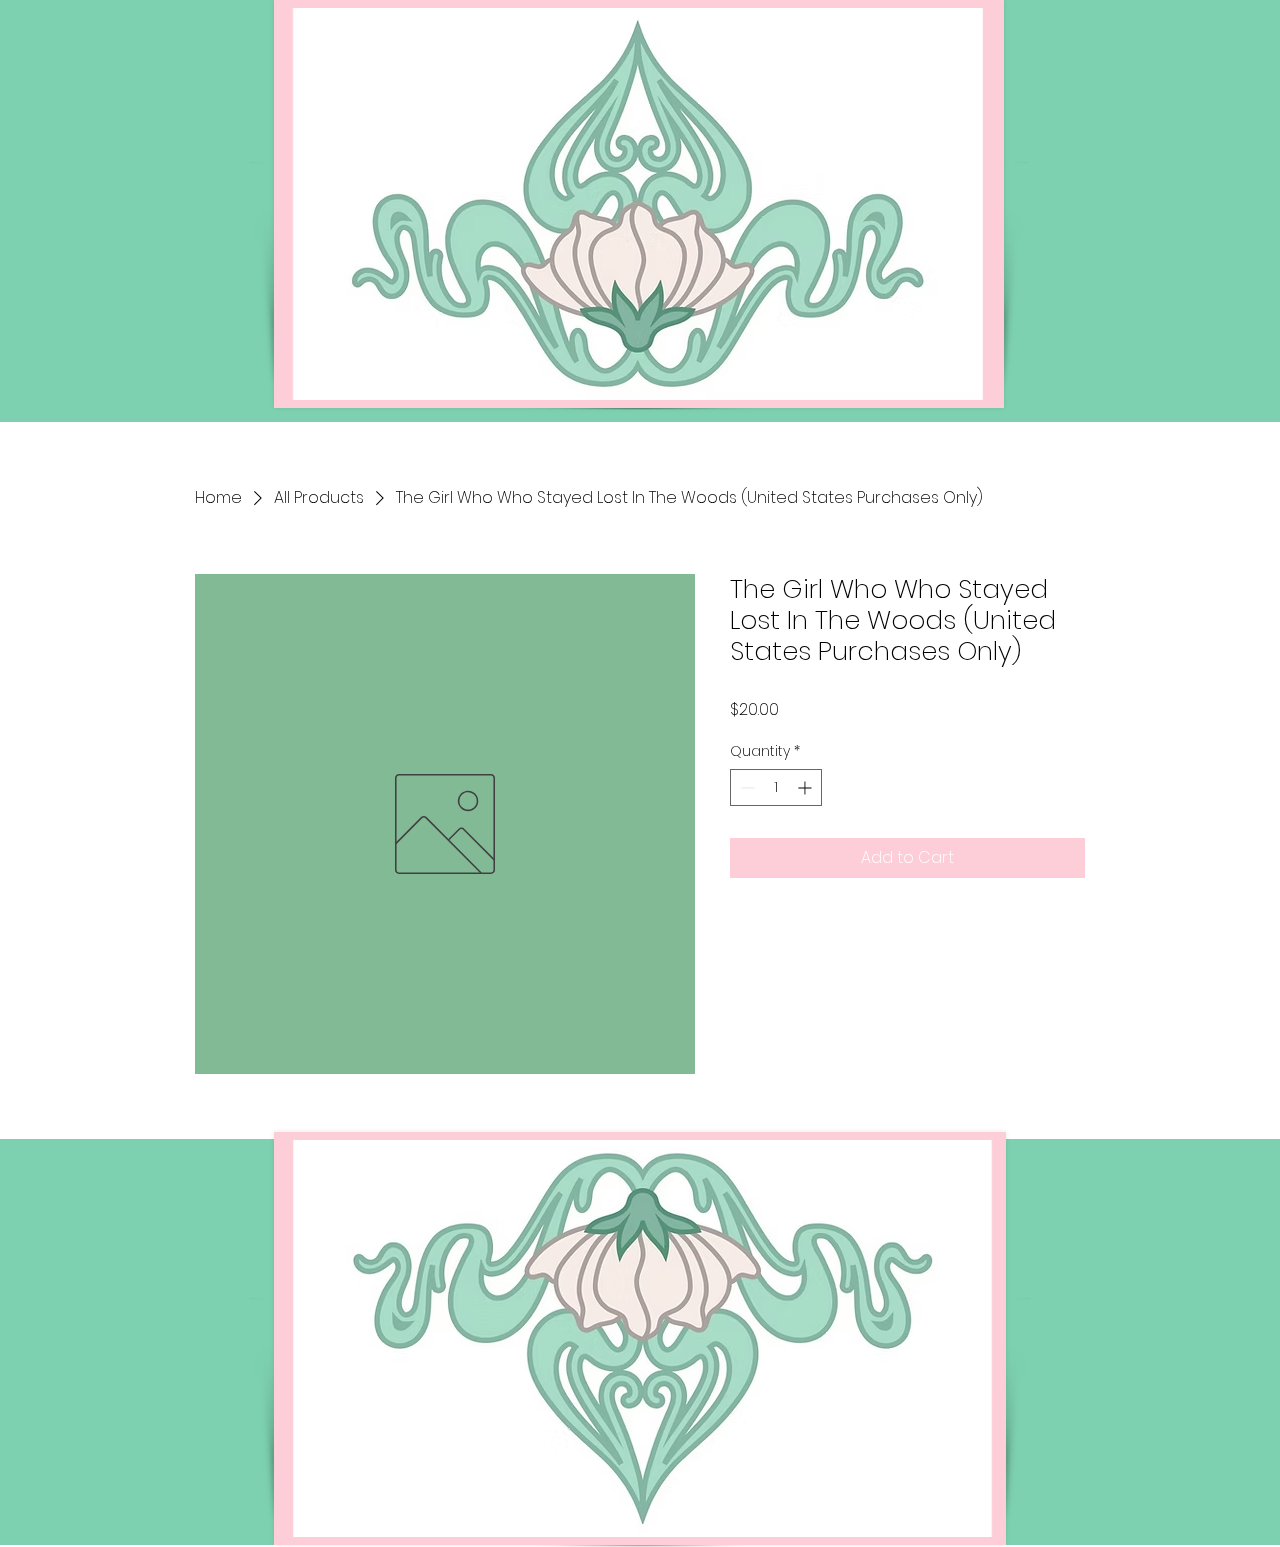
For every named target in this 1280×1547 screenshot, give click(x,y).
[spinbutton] (776, 787)
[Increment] (806, 787)
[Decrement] (745, 787)
